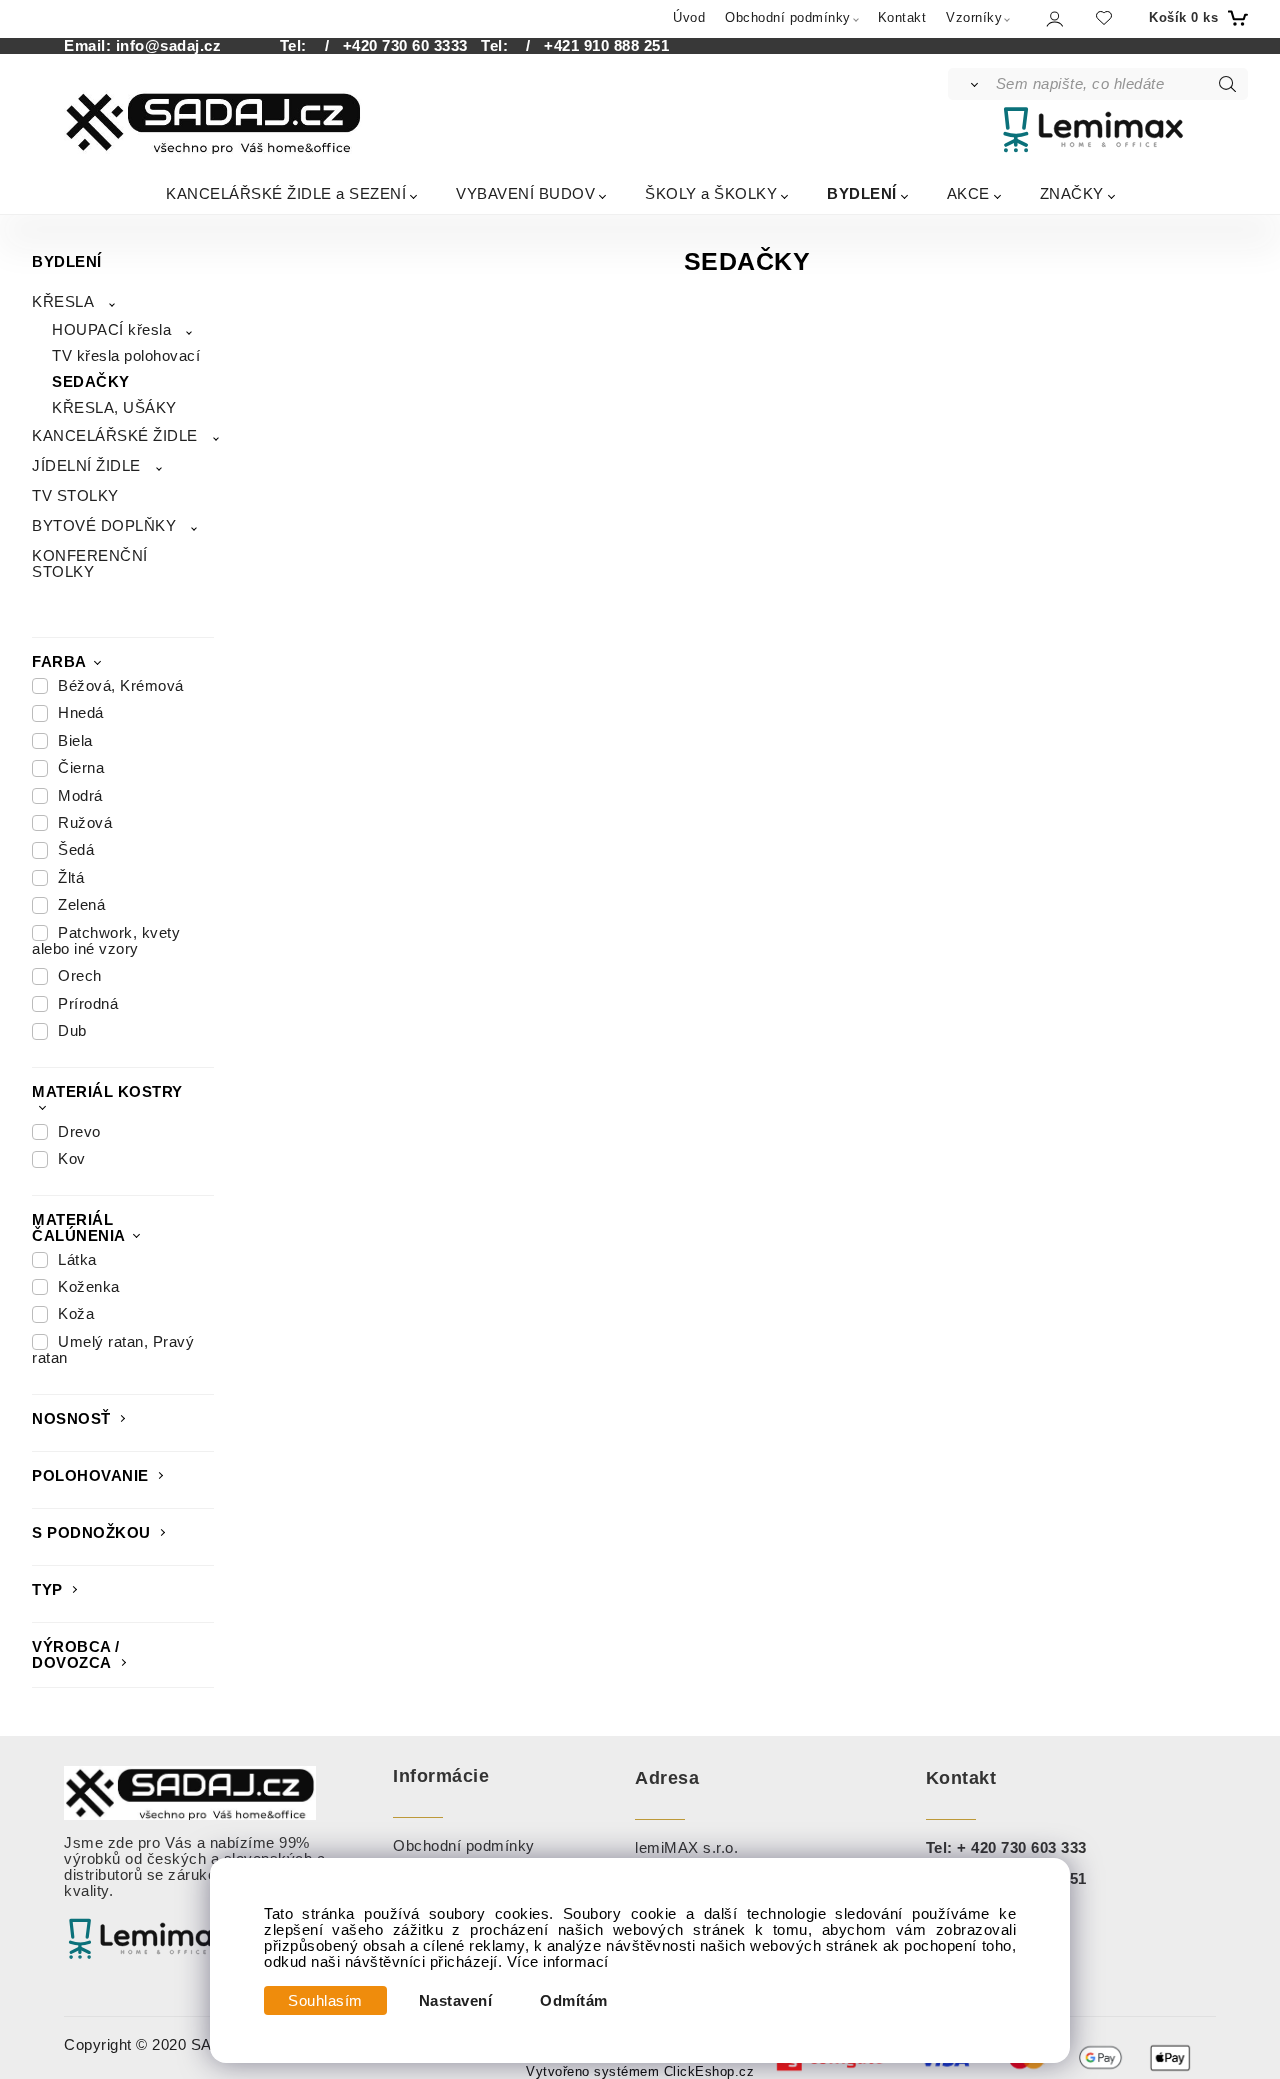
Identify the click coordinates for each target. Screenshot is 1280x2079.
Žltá (71, 878)
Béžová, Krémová (121, 686)
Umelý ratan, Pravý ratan (113, 1350)
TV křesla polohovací (126, 356)
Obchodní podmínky (788, 17)
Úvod (689, 17)
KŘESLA (63, 302)
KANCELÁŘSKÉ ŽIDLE (115, 436)
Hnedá (81, 713)
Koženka (89, 1287)
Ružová (85, 823)
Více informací (558, 1962)
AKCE (968, 193)
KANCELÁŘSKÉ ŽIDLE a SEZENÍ (286, 193)
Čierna (81, 768)
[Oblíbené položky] (1104, 17)
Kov (72, 1159)
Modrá (80, 796)
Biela (75, 741)
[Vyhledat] (970, 84)
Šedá (76, 850)
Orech (80, 976)
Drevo (79, 1132)
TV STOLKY (75, 496)
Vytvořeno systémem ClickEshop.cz (640, 2072)
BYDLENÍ (862, 193)
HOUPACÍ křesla (111, 330)
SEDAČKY (91, 382)
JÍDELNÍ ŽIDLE (86, 466)
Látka (77, 1260)
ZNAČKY (1072, 193)
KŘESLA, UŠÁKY (114, 408)
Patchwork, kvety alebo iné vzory (106, 941)
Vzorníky (974, 17)
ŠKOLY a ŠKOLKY (711, 193)
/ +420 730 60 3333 (389, 46)
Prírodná (88, 1004)
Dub (72, 1031)
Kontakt (902, 17)
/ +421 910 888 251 (591, 46)
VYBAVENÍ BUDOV (525, 193)
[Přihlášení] (1053, 18)
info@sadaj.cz (169, 46)
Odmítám (574, 2001)
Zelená (81, 905)
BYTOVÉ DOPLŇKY (104, 526)
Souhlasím (325, 2001)
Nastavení (456, 2001)
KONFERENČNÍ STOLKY (90, 564)
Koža (76, 1314)
